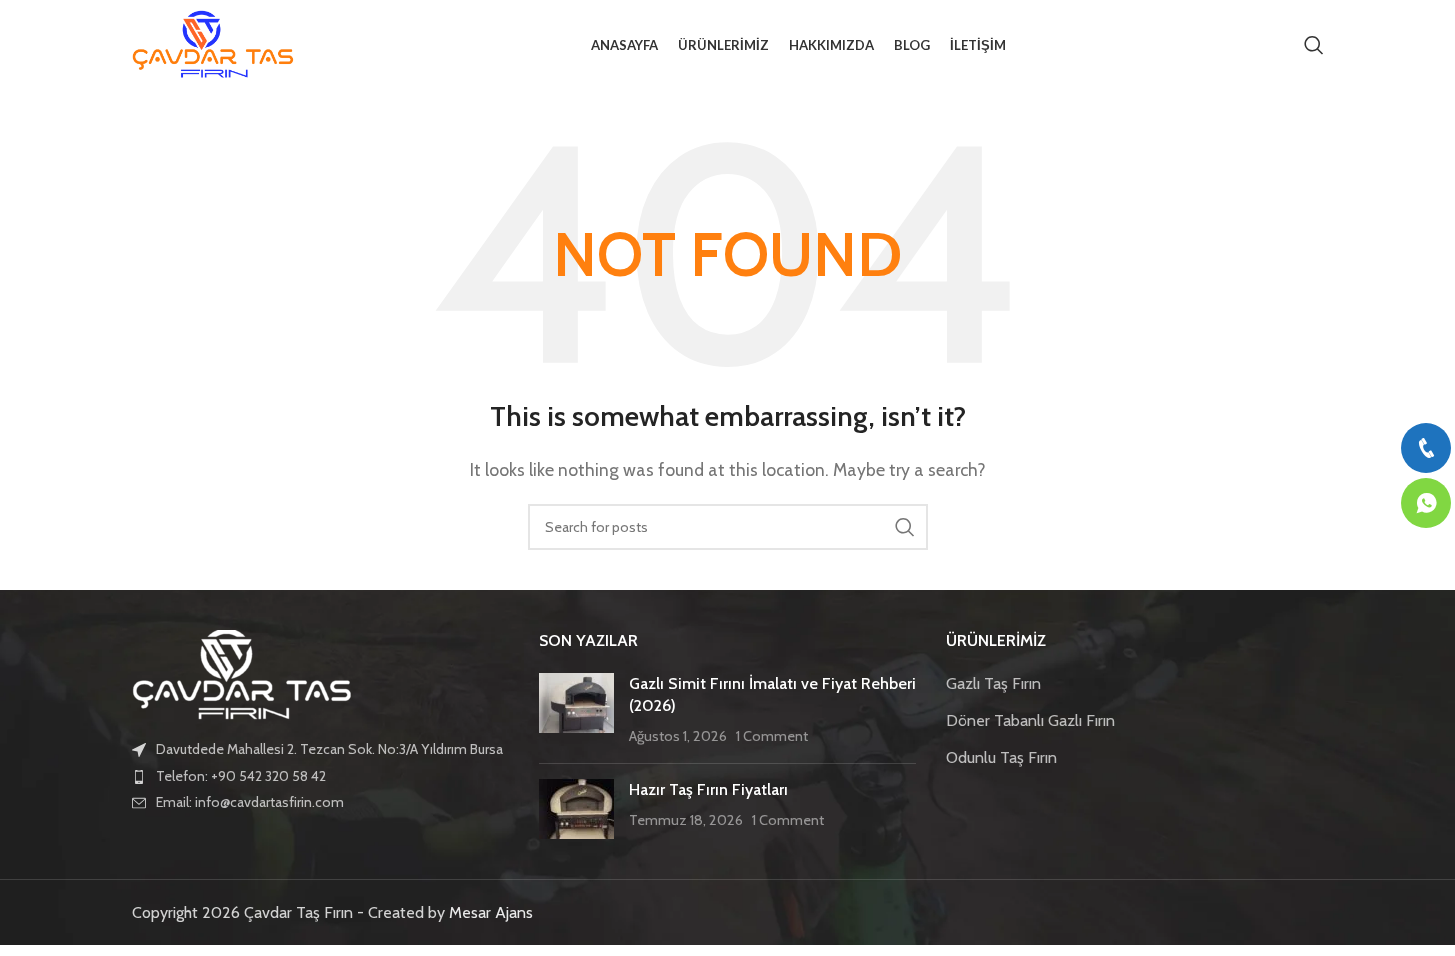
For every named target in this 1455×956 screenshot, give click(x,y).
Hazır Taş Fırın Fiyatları (708, 789)
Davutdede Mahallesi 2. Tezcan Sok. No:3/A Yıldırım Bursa (329, 749)
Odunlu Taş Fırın (1001, 757)
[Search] (1314, 45)
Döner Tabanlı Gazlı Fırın (1030, 720)
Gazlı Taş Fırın (993, 683)
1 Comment (772, 736)
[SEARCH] (905, 527)
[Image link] (242, 673)
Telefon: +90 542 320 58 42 (241, 776)
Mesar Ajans (491, 912)
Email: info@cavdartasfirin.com (250, 802)
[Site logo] (213, 43)
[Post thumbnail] (576, 710)
